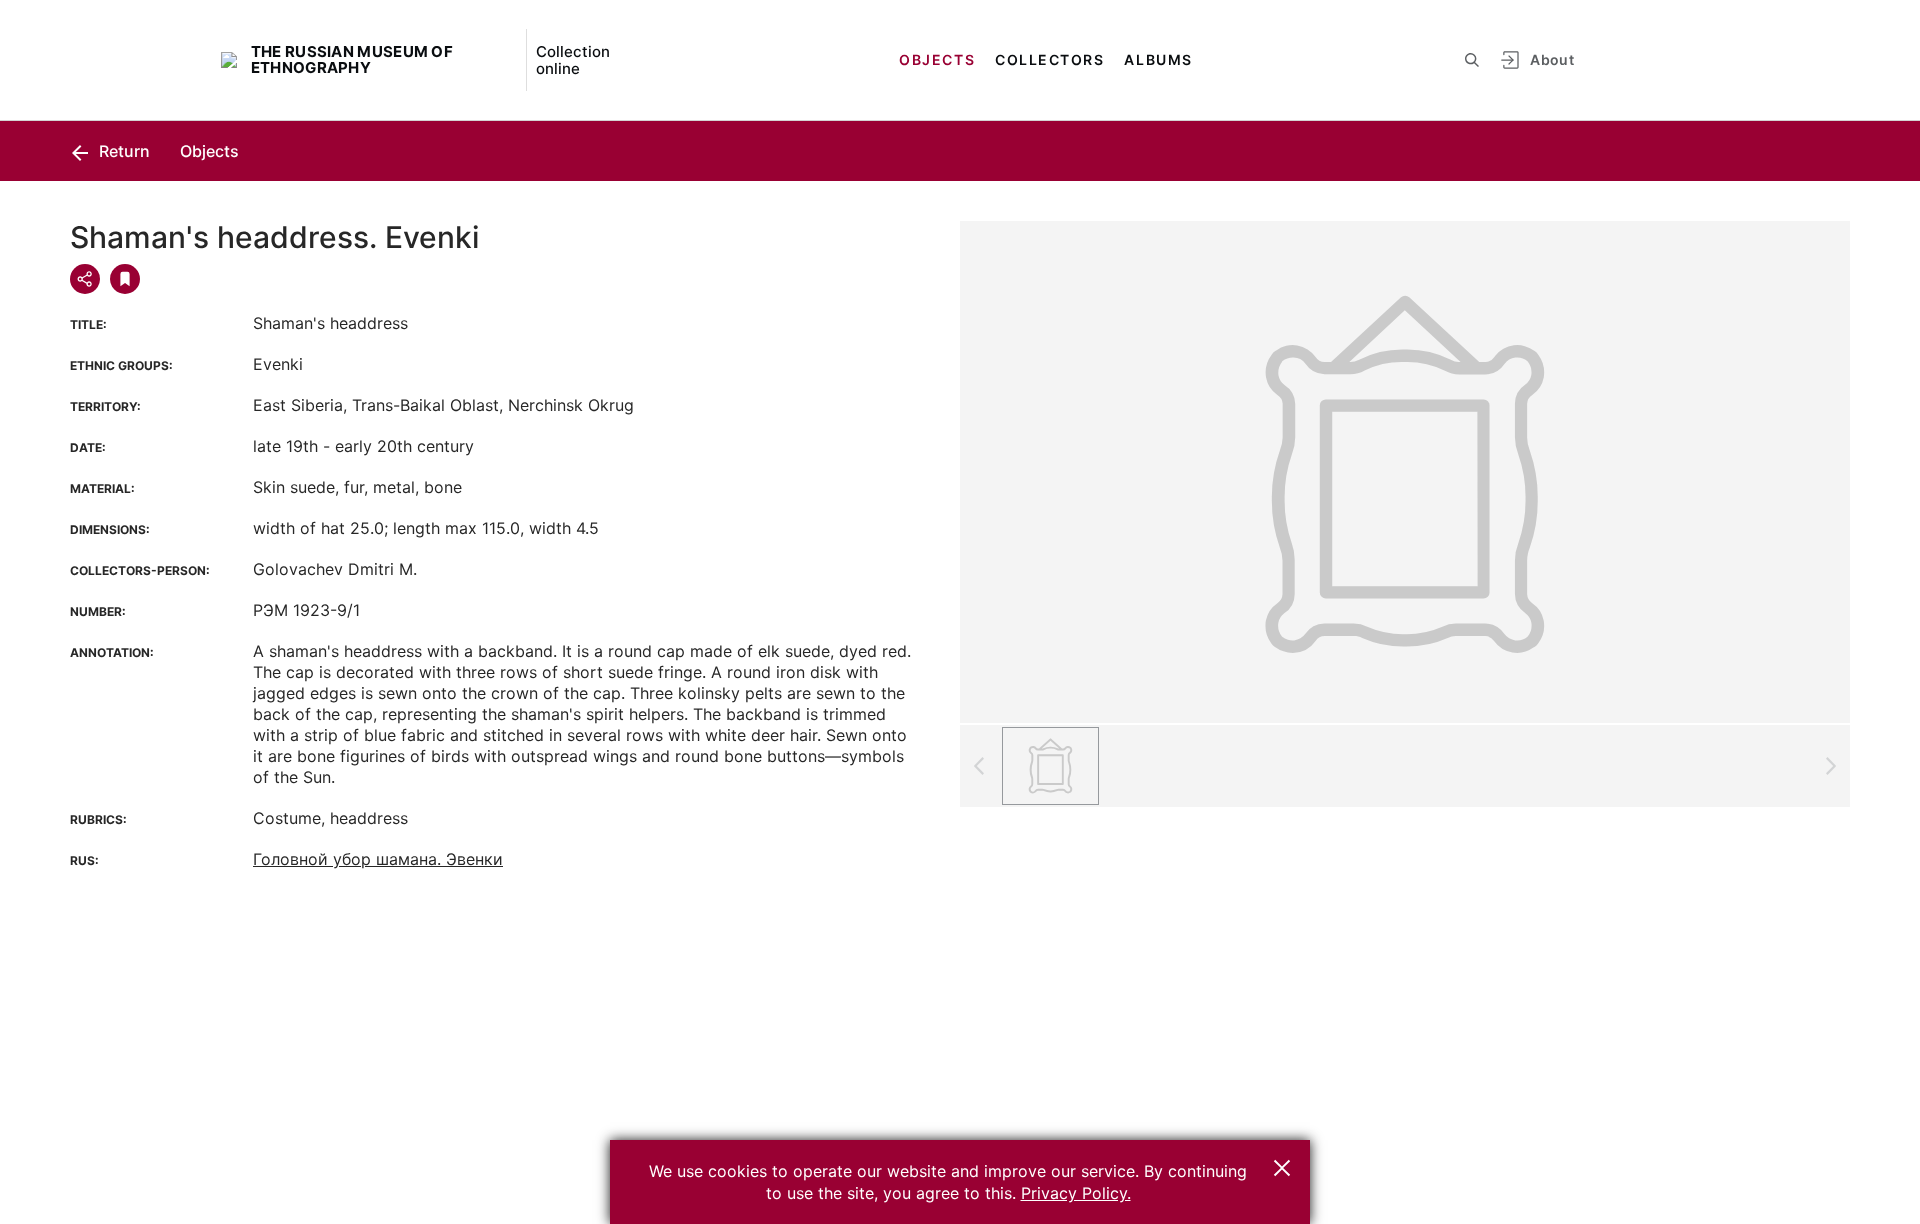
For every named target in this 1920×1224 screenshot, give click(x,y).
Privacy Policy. (1076, 1193)
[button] (1282, 1168)
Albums (1158, 59)
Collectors (1049, 59)
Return (122, 151)
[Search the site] (1472, 60)
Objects (937, 59)
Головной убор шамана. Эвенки (378, 859)
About (1552, 59)
